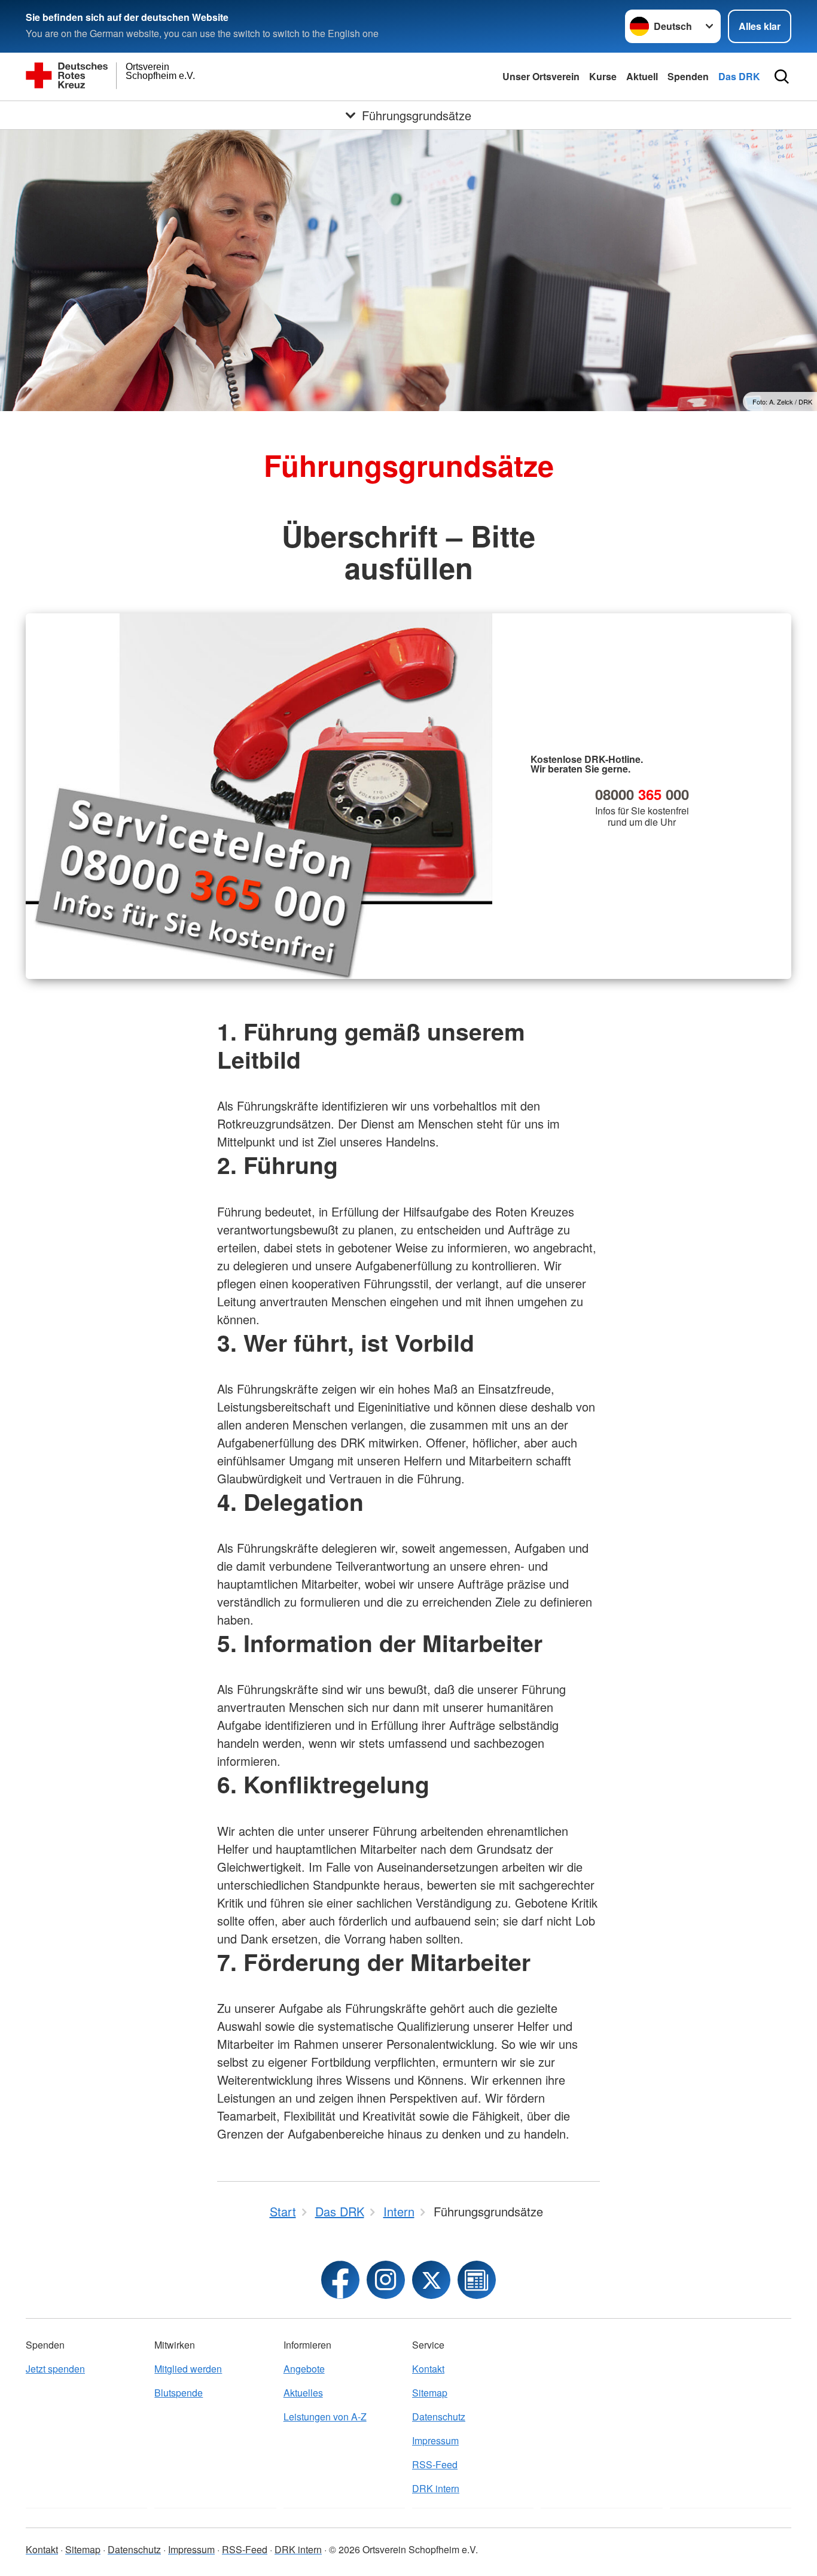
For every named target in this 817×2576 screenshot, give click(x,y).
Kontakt (428, 2369)
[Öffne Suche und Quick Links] (782, 77)
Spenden (688, 76)
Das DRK (739, 76)
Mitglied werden (188, 2369)
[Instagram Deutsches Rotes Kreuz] (386, 2280)
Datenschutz (439, 2417)
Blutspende (179, 2393)
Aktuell (642, 76)
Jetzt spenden (55, 2369)
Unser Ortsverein (541, 76)
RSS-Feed (435, 2464)
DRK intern (436, 2488)
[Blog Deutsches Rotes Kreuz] (477, 2280)
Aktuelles (303, 2393)
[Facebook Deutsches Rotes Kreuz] (340, 2280)
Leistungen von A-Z (325, 2417)
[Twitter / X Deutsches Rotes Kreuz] (431, 2280)
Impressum (435, 2440)
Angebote (304, 2369)
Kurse (603, 76)
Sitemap (430, 2393)
